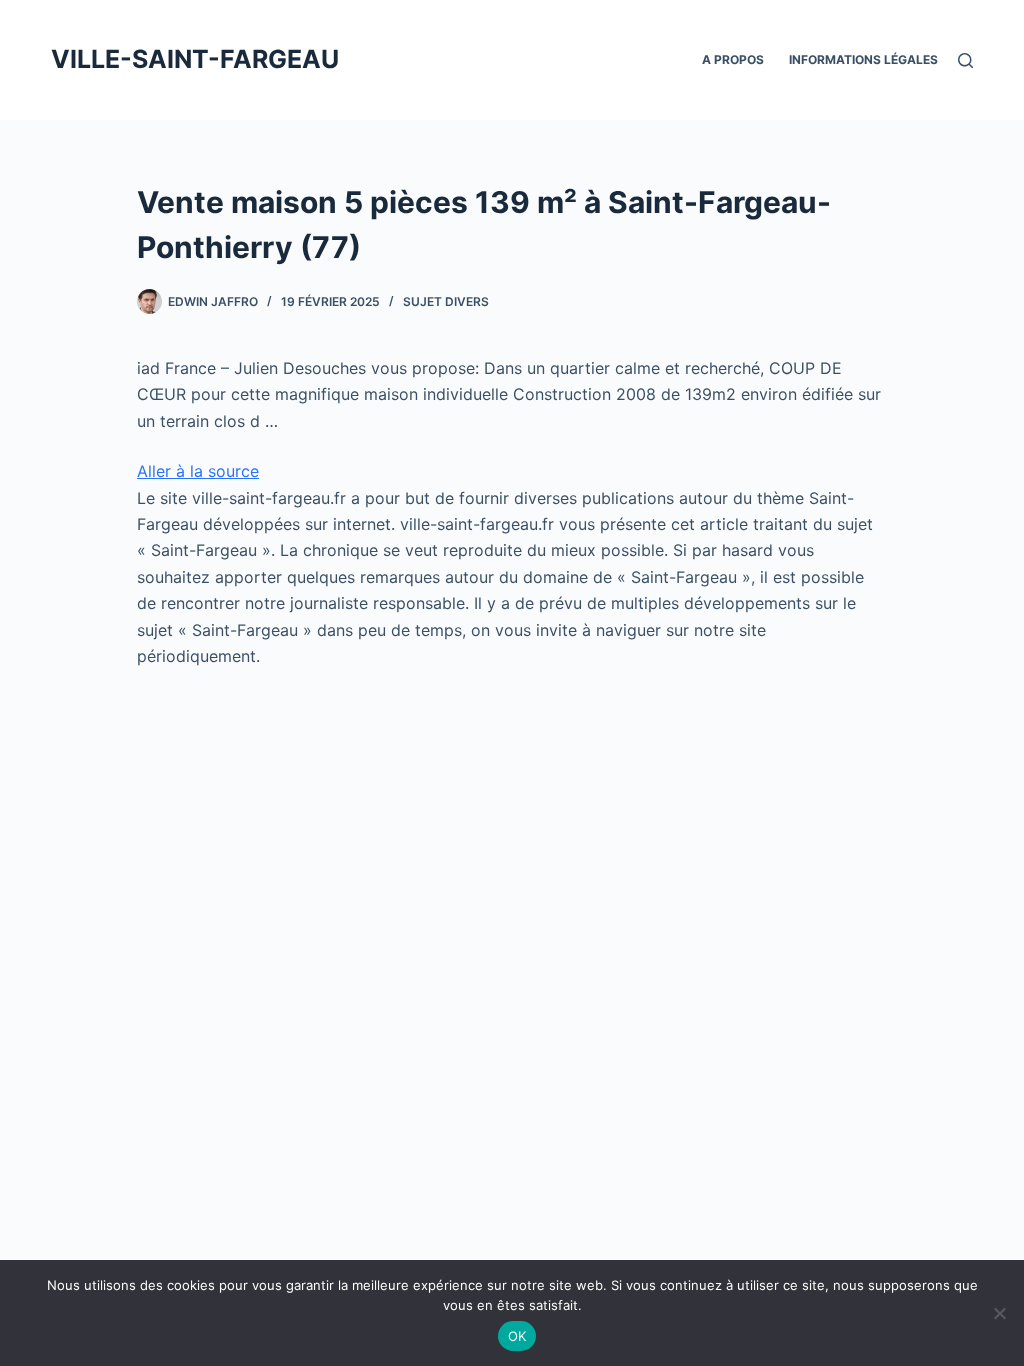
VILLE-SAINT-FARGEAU (195, 59)
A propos (733, 59)
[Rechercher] (965, 60)
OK (517, 1336)
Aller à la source (198, 471)
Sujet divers (446, 301)
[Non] (999, 1313)
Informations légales (863, 59)
